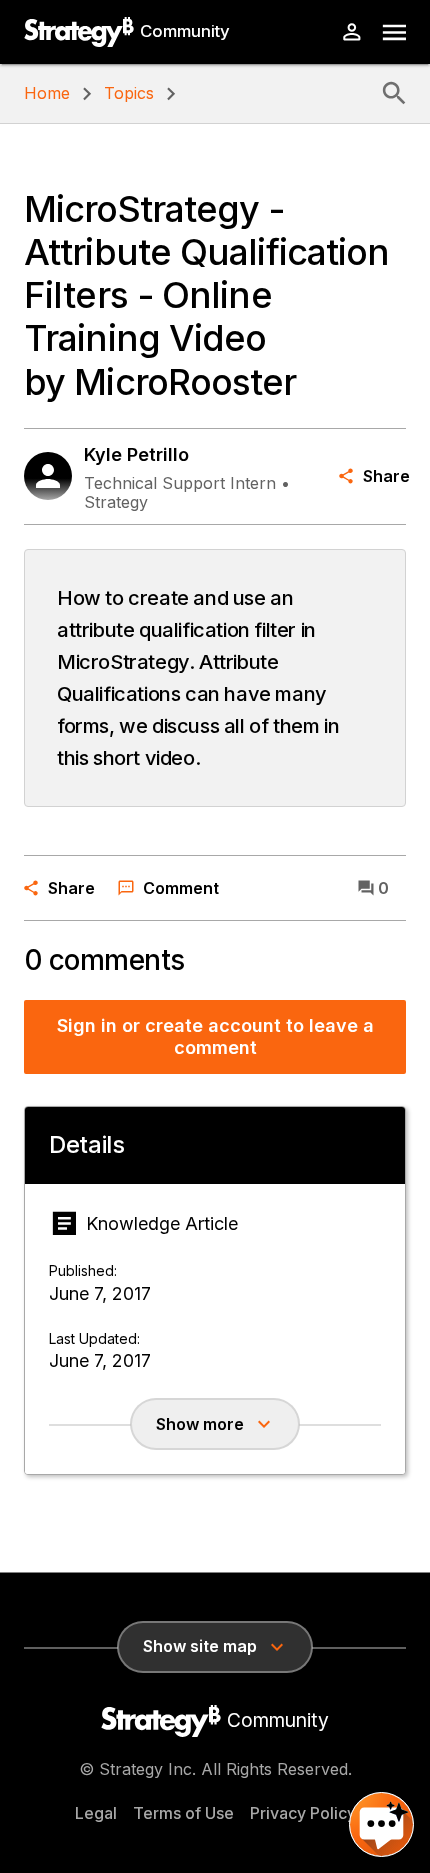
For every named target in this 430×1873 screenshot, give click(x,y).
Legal (96, 1813)
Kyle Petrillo (136, 454)
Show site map (200, 1646)
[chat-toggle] (381, 1824)
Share (384, 476)
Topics (129, 93)
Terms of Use (183, 1813)
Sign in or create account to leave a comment (215, 1036)
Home (47, 93)
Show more (200, 1424)
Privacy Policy (303, 1813)
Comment (181, 888)
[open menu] (394, 32)
